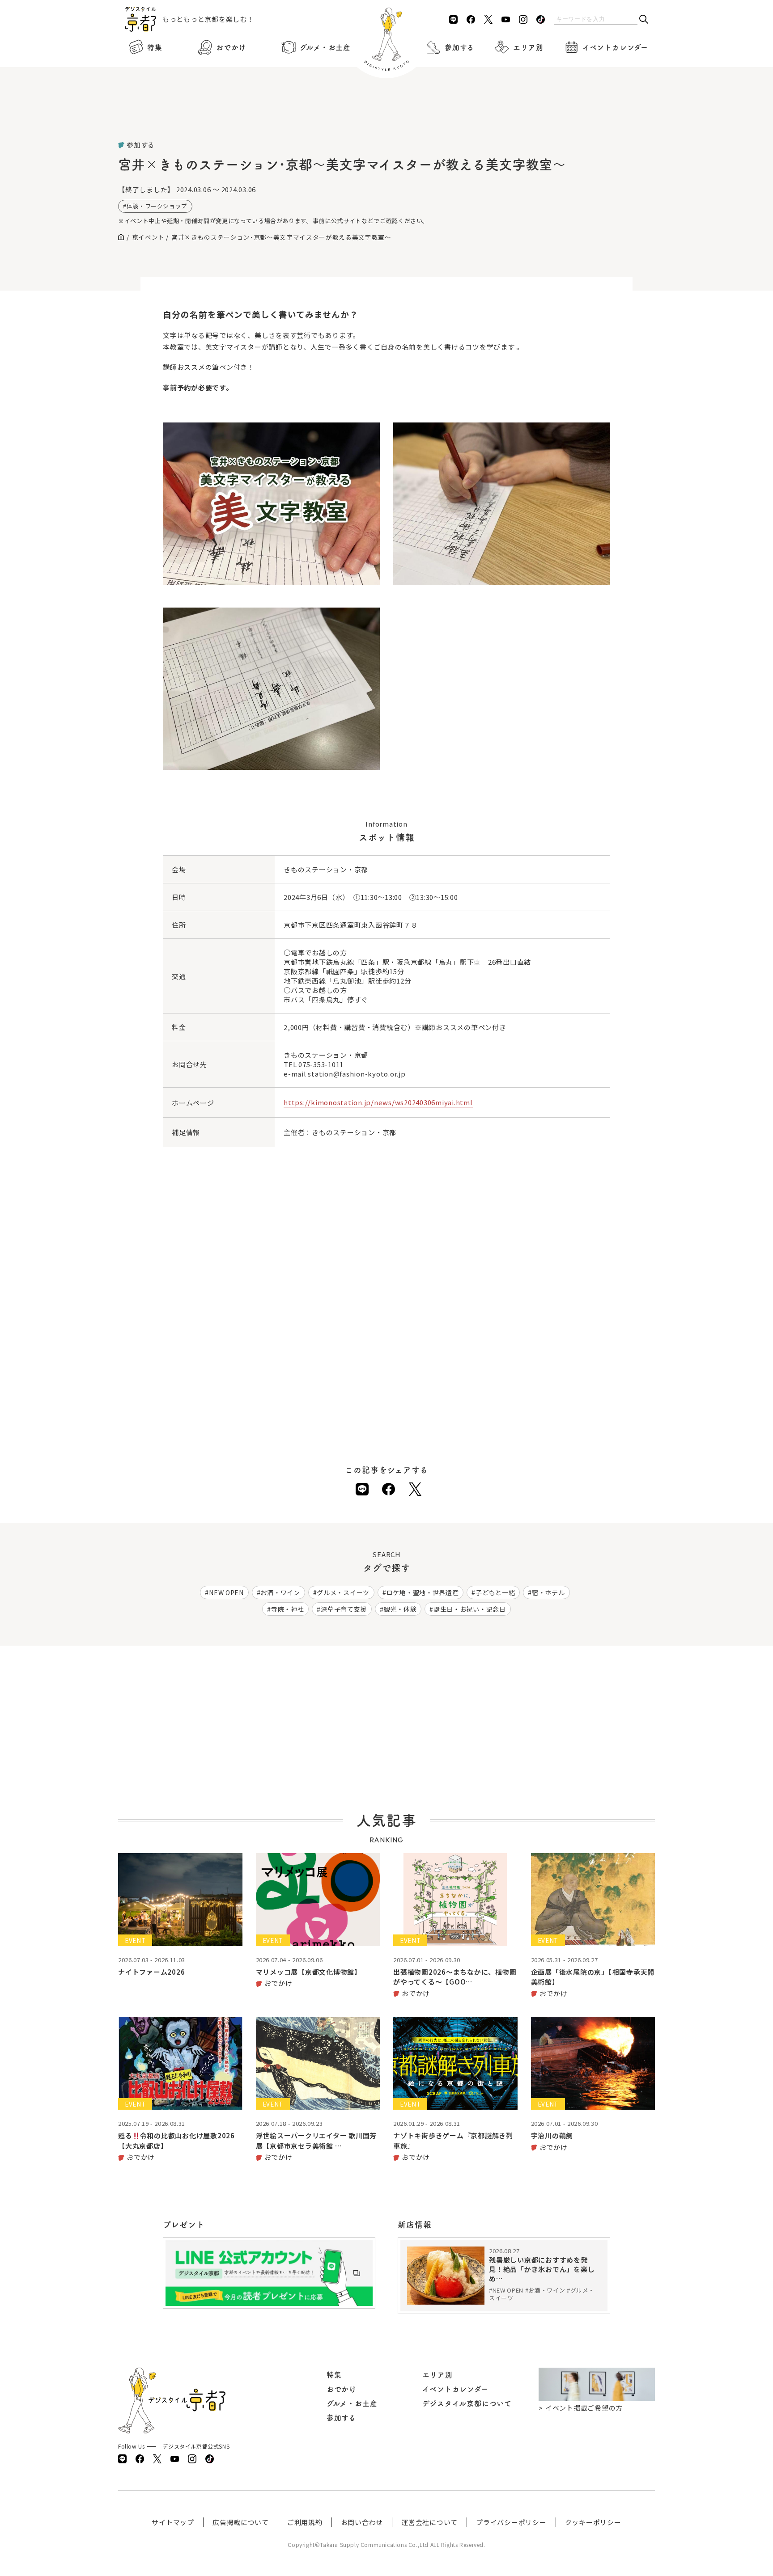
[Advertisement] (386, 116)
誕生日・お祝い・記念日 (470, 1609)
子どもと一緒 (495, 1592)
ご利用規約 (305, 2522)
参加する (459, 47)
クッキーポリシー (593, 2522)
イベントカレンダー (615, 47)
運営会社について (429, 2522)
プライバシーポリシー (511, 2522)
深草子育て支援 (344, 1609)
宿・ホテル (548, 1592)
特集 (155, 47)
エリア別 (528, 47)
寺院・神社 (288, 1609)
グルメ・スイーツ (343, 1592)
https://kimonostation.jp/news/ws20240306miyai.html (378, 1102)
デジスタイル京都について (467, 2403)
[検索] (644, 20)
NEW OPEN (226, 1592)
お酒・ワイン (280, 1592)
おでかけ (231, 47)
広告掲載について (241, 2522)
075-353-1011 (321, 1064)
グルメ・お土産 (325, 47)
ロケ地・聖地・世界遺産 (423, 1592)
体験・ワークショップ (157, 206)
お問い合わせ (362, 2522)
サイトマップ (173, 2522)
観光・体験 (400, 1609)
